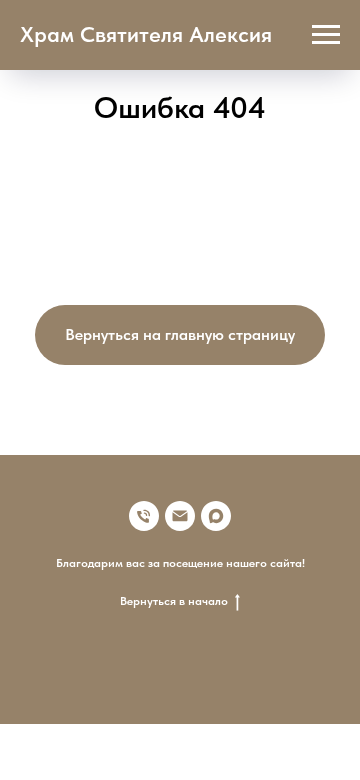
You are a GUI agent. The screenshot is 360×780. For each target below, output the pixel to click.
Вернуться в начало (174, 601)
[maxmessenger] (216, 516)
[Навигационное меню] (326, 35)
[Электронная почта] (180, 516)
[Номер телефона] (144, 516)
